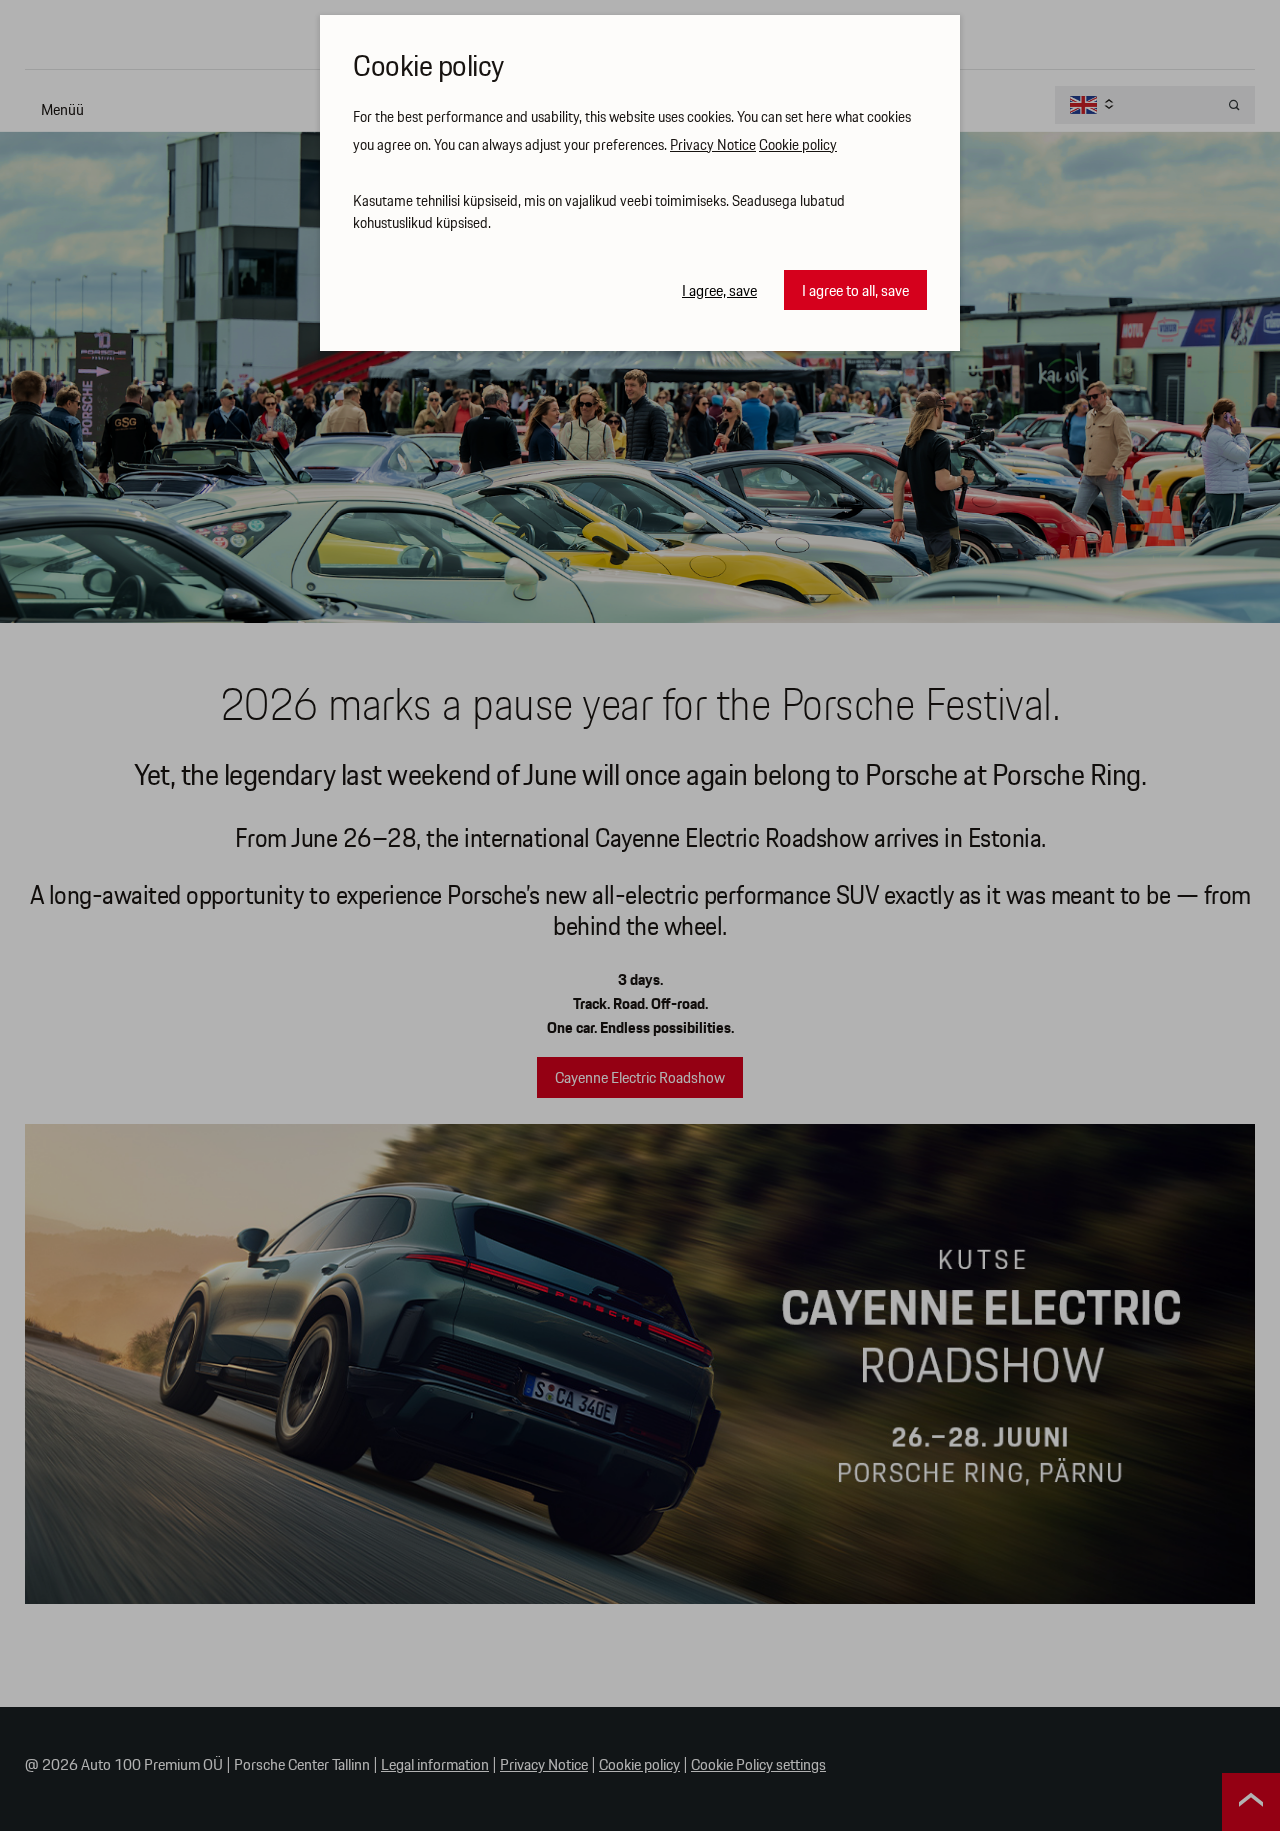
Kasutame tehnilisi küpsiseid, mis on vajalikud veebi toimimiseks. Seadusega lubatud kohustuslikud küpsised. (599, 213)
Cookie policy (798, 146)
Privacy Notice (713, 146)
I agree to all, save (855, 291)
